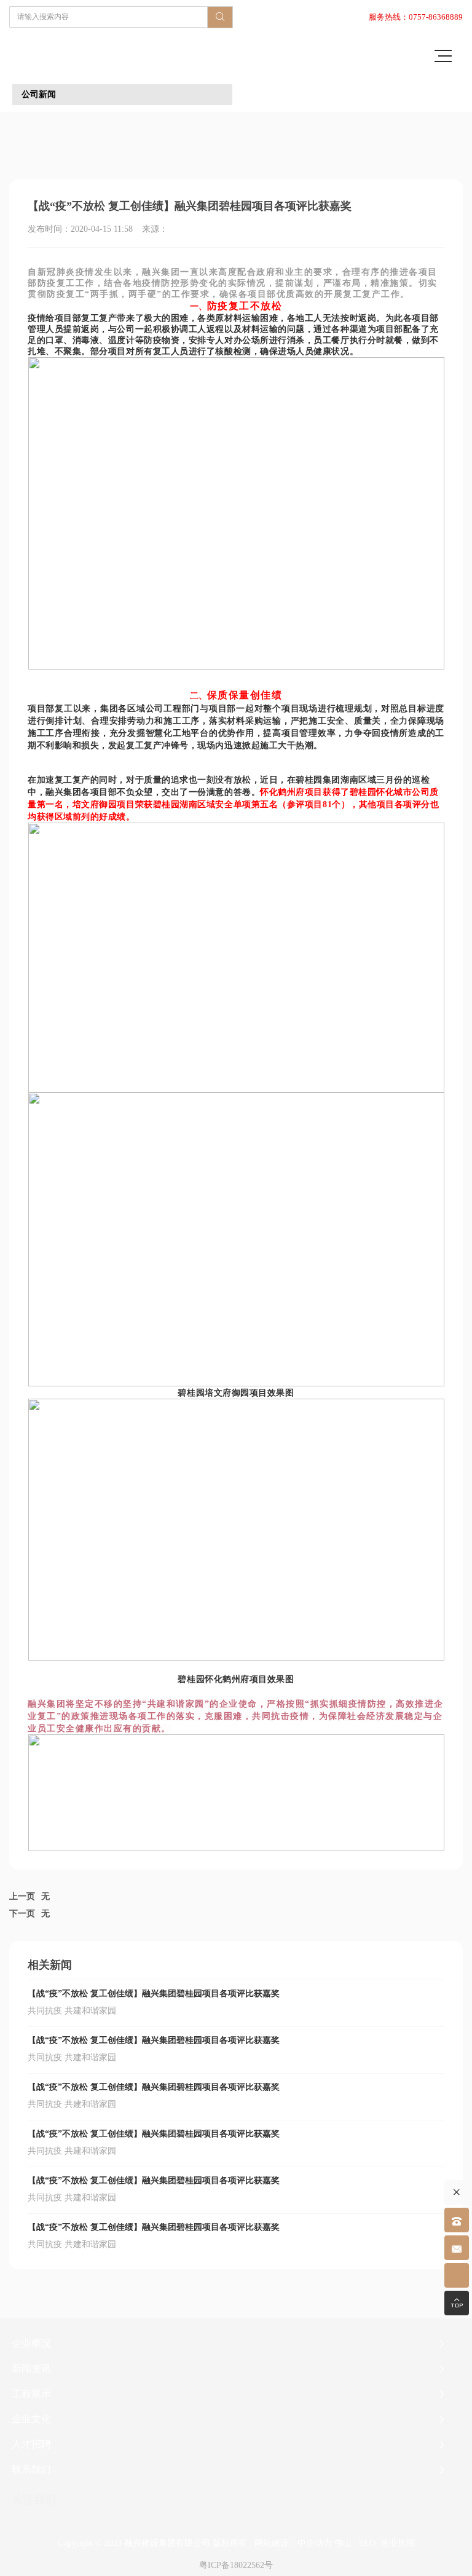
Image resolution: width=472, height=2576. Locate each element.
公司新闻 (39, 94)
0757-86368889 (436, 17)
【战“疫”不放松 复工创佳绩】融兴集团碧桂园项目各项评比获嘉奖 (154, 1993)
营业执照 (398, 2543)
